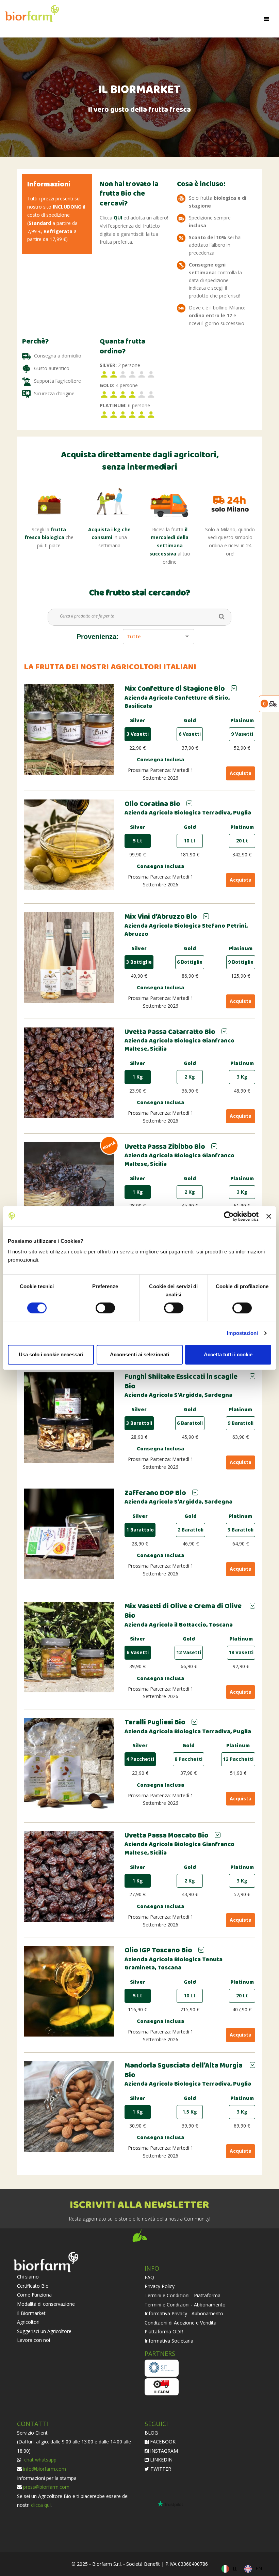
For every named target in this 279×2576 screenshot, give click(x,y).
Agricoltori (28, 2322)
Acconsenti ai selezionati (139, 1354)
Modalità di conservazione (46, 2304)
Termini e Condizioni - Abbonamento (185, 2305)
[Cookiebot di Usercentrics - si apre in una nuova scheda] (229, 1216)
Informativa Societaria (169, 2341)
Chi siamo (28, 2277)
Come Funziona (34, 2295)
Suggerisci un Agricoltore (44, 2331)
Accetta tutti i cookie (228, 1354)
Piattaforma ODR (164, 2331)
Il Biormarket (31, 2313)
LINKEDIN (161, 2460)
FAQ (149, 2277)
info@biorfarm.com (45, 2469)
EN (259, 2568)
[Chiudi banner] (269, 1216)
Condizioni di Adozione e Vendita (180, 2323)
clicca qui (41, 2505)
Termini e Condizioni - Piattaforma (183, 2295)
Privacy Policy (160, 2286)
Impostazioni (242, 1333)
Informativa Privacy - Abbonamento (184, 2313)
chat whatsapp (40, 2460)
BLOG (151, 2433)
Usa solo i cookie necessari (51, 1354)
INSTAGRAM (163, 2451)
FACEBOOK (162, 2442)
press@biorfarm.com (46, 2487)
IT (235, 2568)
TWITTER (160, 2469)
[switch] (105, 1308)
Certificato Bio (33, 2286)
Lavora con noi (34, 2340)
